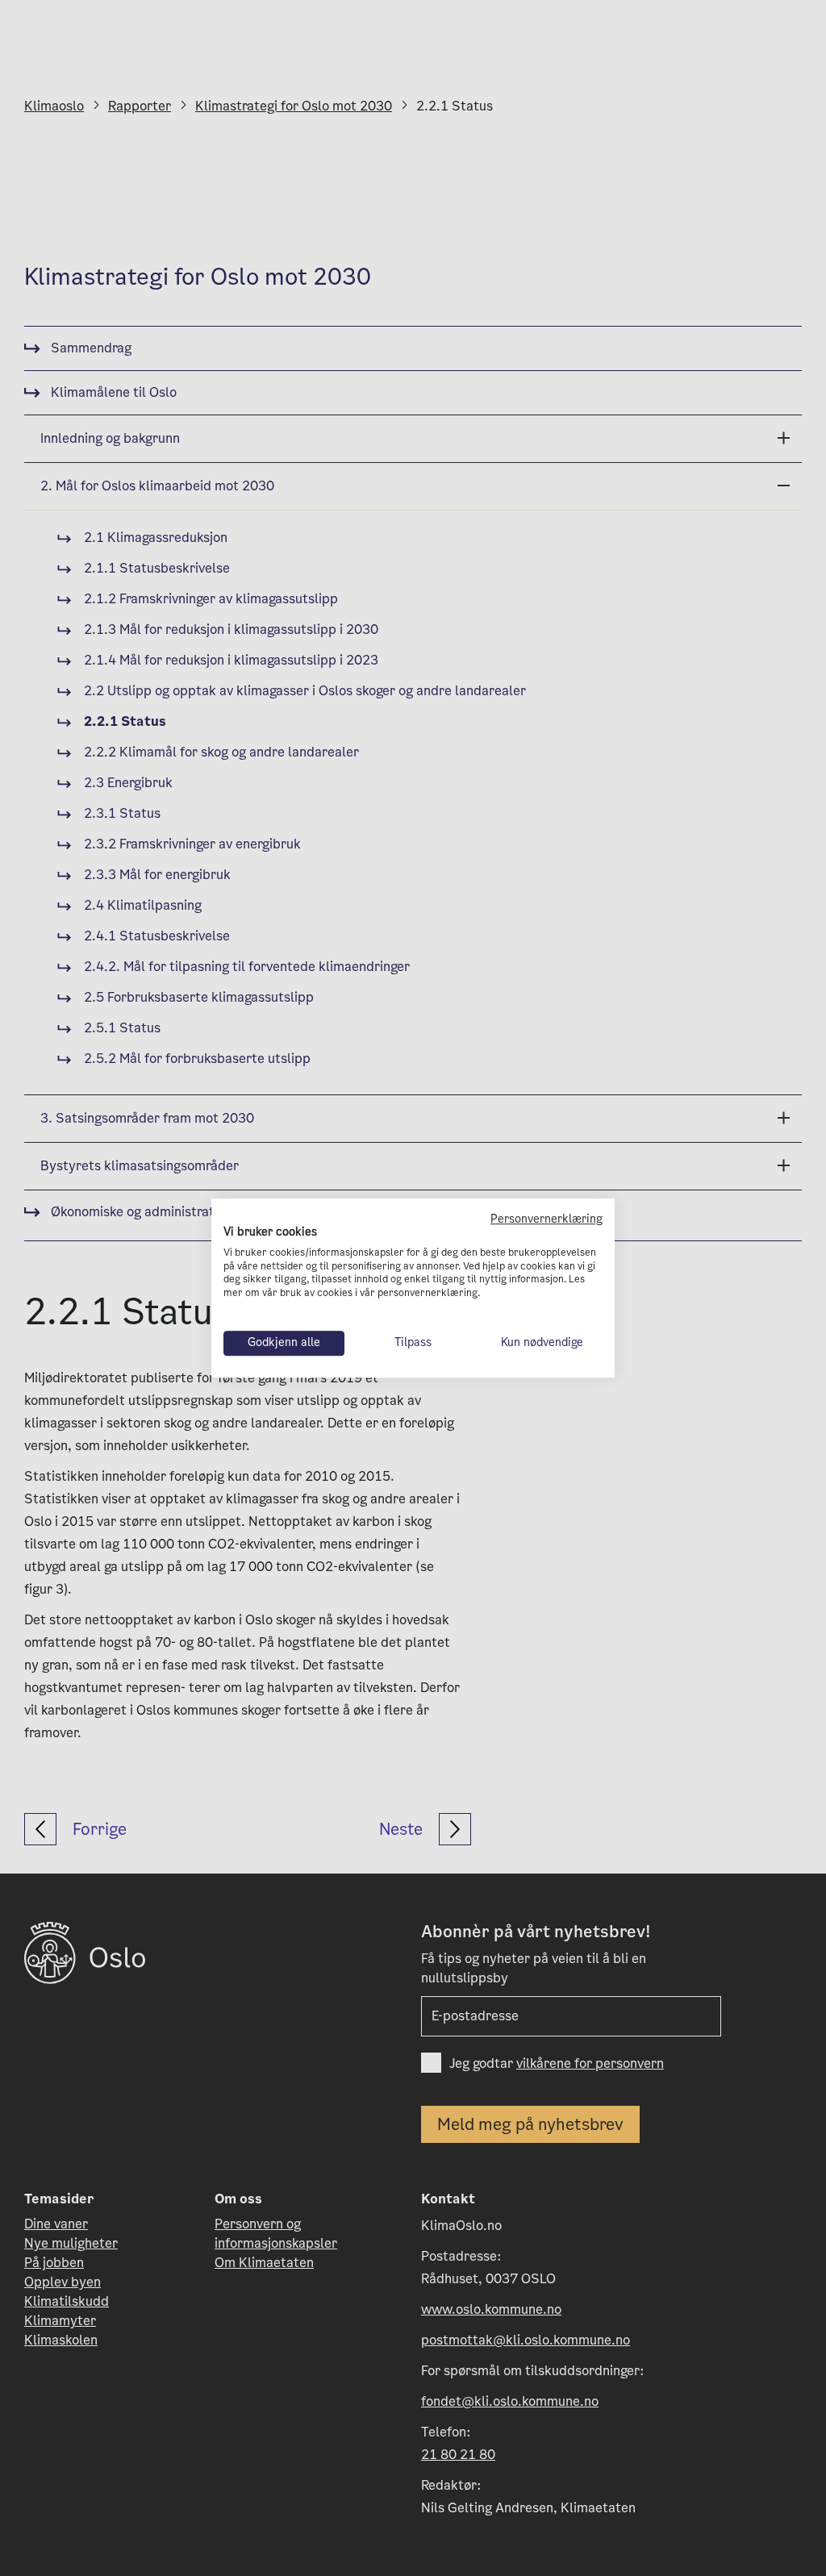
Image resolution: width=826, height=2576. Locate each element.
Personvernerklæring (546, 1219)
